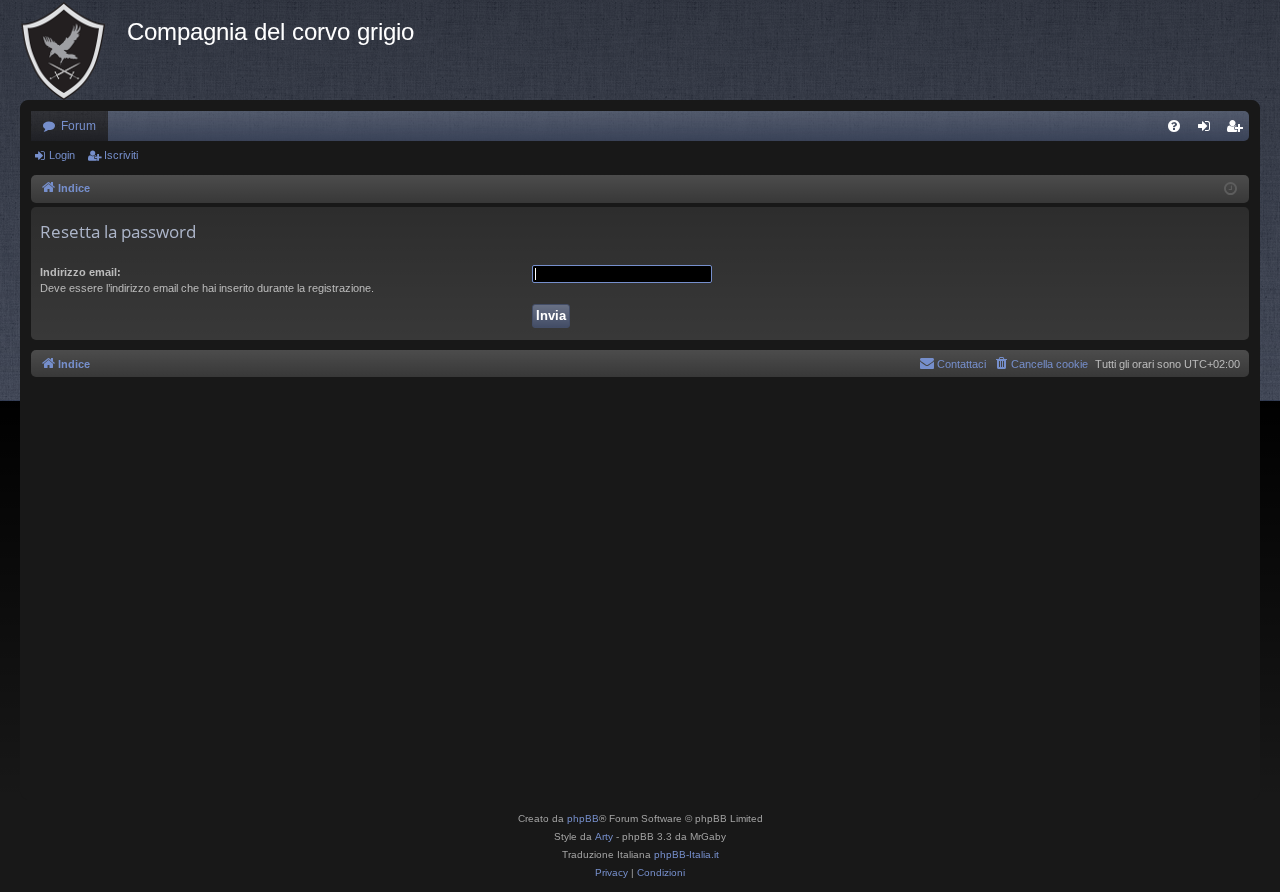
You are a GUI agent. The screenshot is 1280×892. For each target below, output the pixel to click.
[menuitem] (1174, 126)
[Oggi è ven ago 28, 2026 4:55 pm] (1230, 189)
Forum (78, 126)
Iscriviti (121, 155)
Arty (604, 836)
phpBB (583, 818)
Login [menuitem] (1208, 130)
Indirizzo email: (80, 272)
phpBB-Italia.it (686, 854)
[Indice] (73, 50)
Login (62, 155)
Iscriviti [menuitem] (1238, 130)
